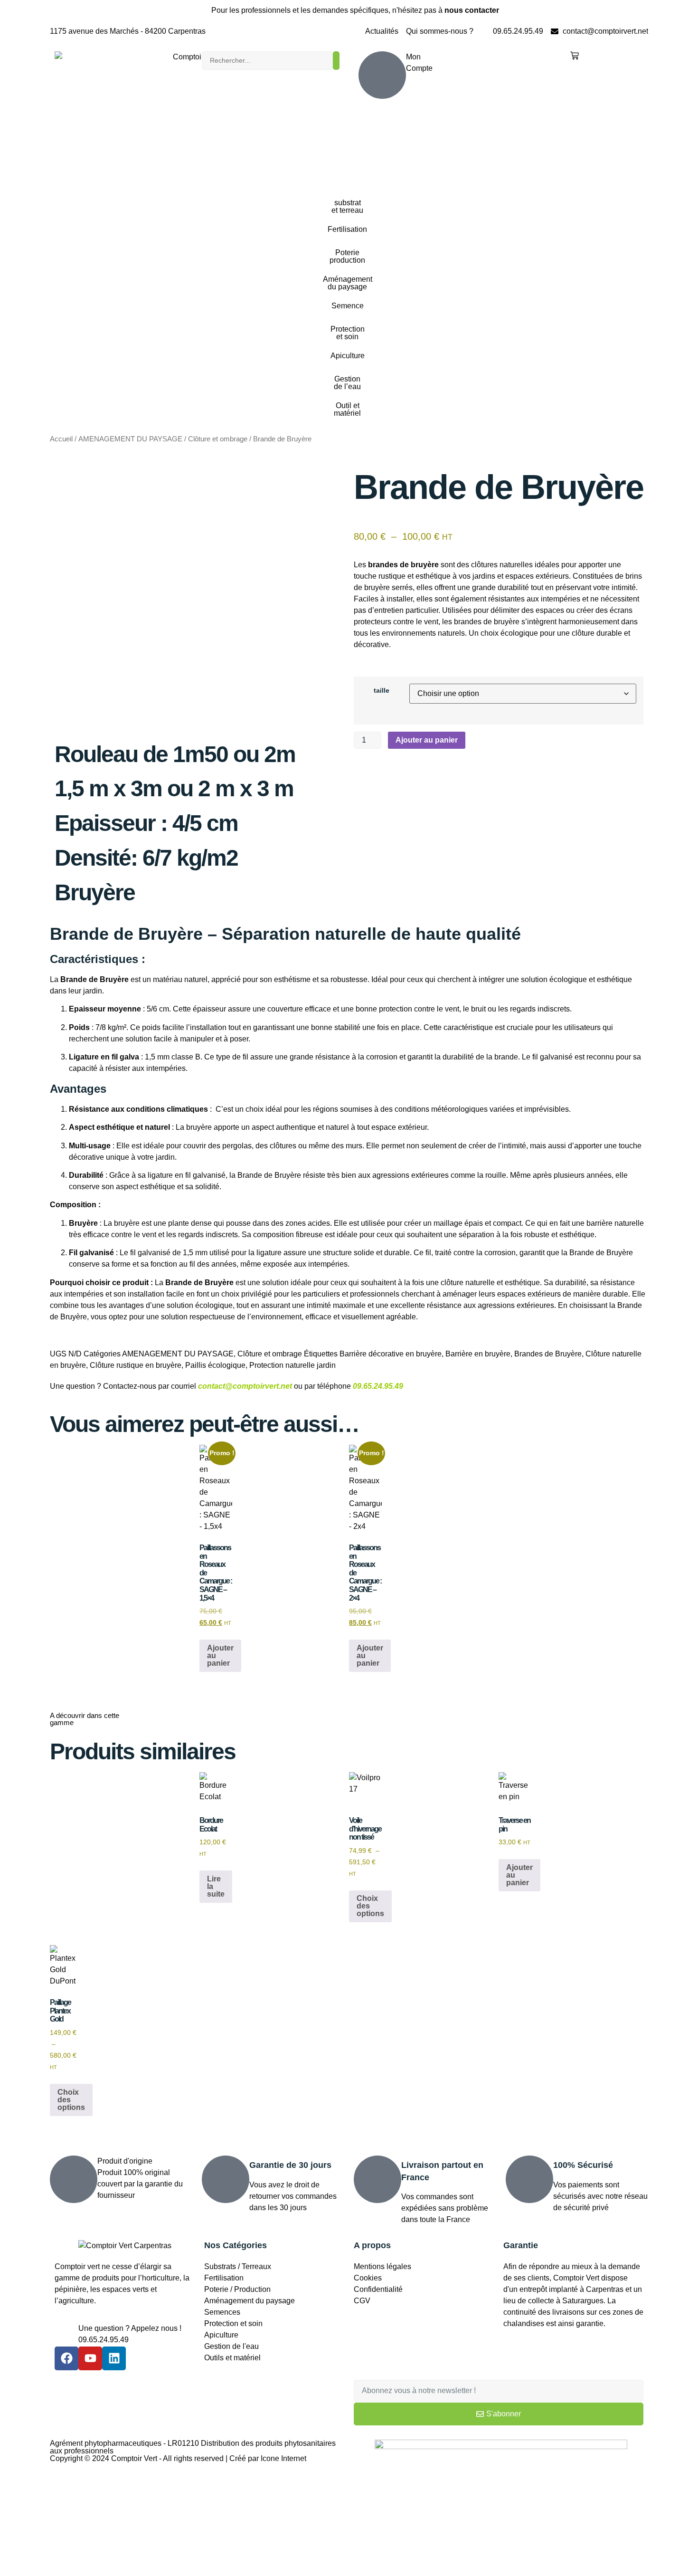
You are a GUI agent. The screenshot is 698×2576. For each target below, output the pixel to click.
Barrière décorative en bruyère (391, 1354)
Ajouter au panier (427, 740)
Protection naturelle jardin (292, 1365)
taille (382, 690)
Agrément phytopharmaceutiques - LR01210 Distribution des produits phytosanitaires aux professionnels (193, 2447)
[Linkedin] (114, 2358)
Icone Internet (283, 2458)
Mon (413, 57)
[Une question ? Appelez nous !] (66, 2335)
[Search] (336, 61)
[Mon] (382, 75)
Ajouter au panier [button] (220, 1655)
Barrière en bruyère (478, 1354)
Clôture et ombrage (218, 439)
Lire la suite (216, 1886)
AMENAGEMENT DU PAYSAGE (130, 439)
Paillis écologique (215, 1365)
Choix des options (370, 1906)
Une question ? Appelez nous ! (130, 2328)
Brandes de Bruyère (548, 1354)
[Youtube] (90, 2358)
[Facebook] (66, 2358)
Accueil (61, 439)
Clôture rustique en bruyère (136, 1365)
